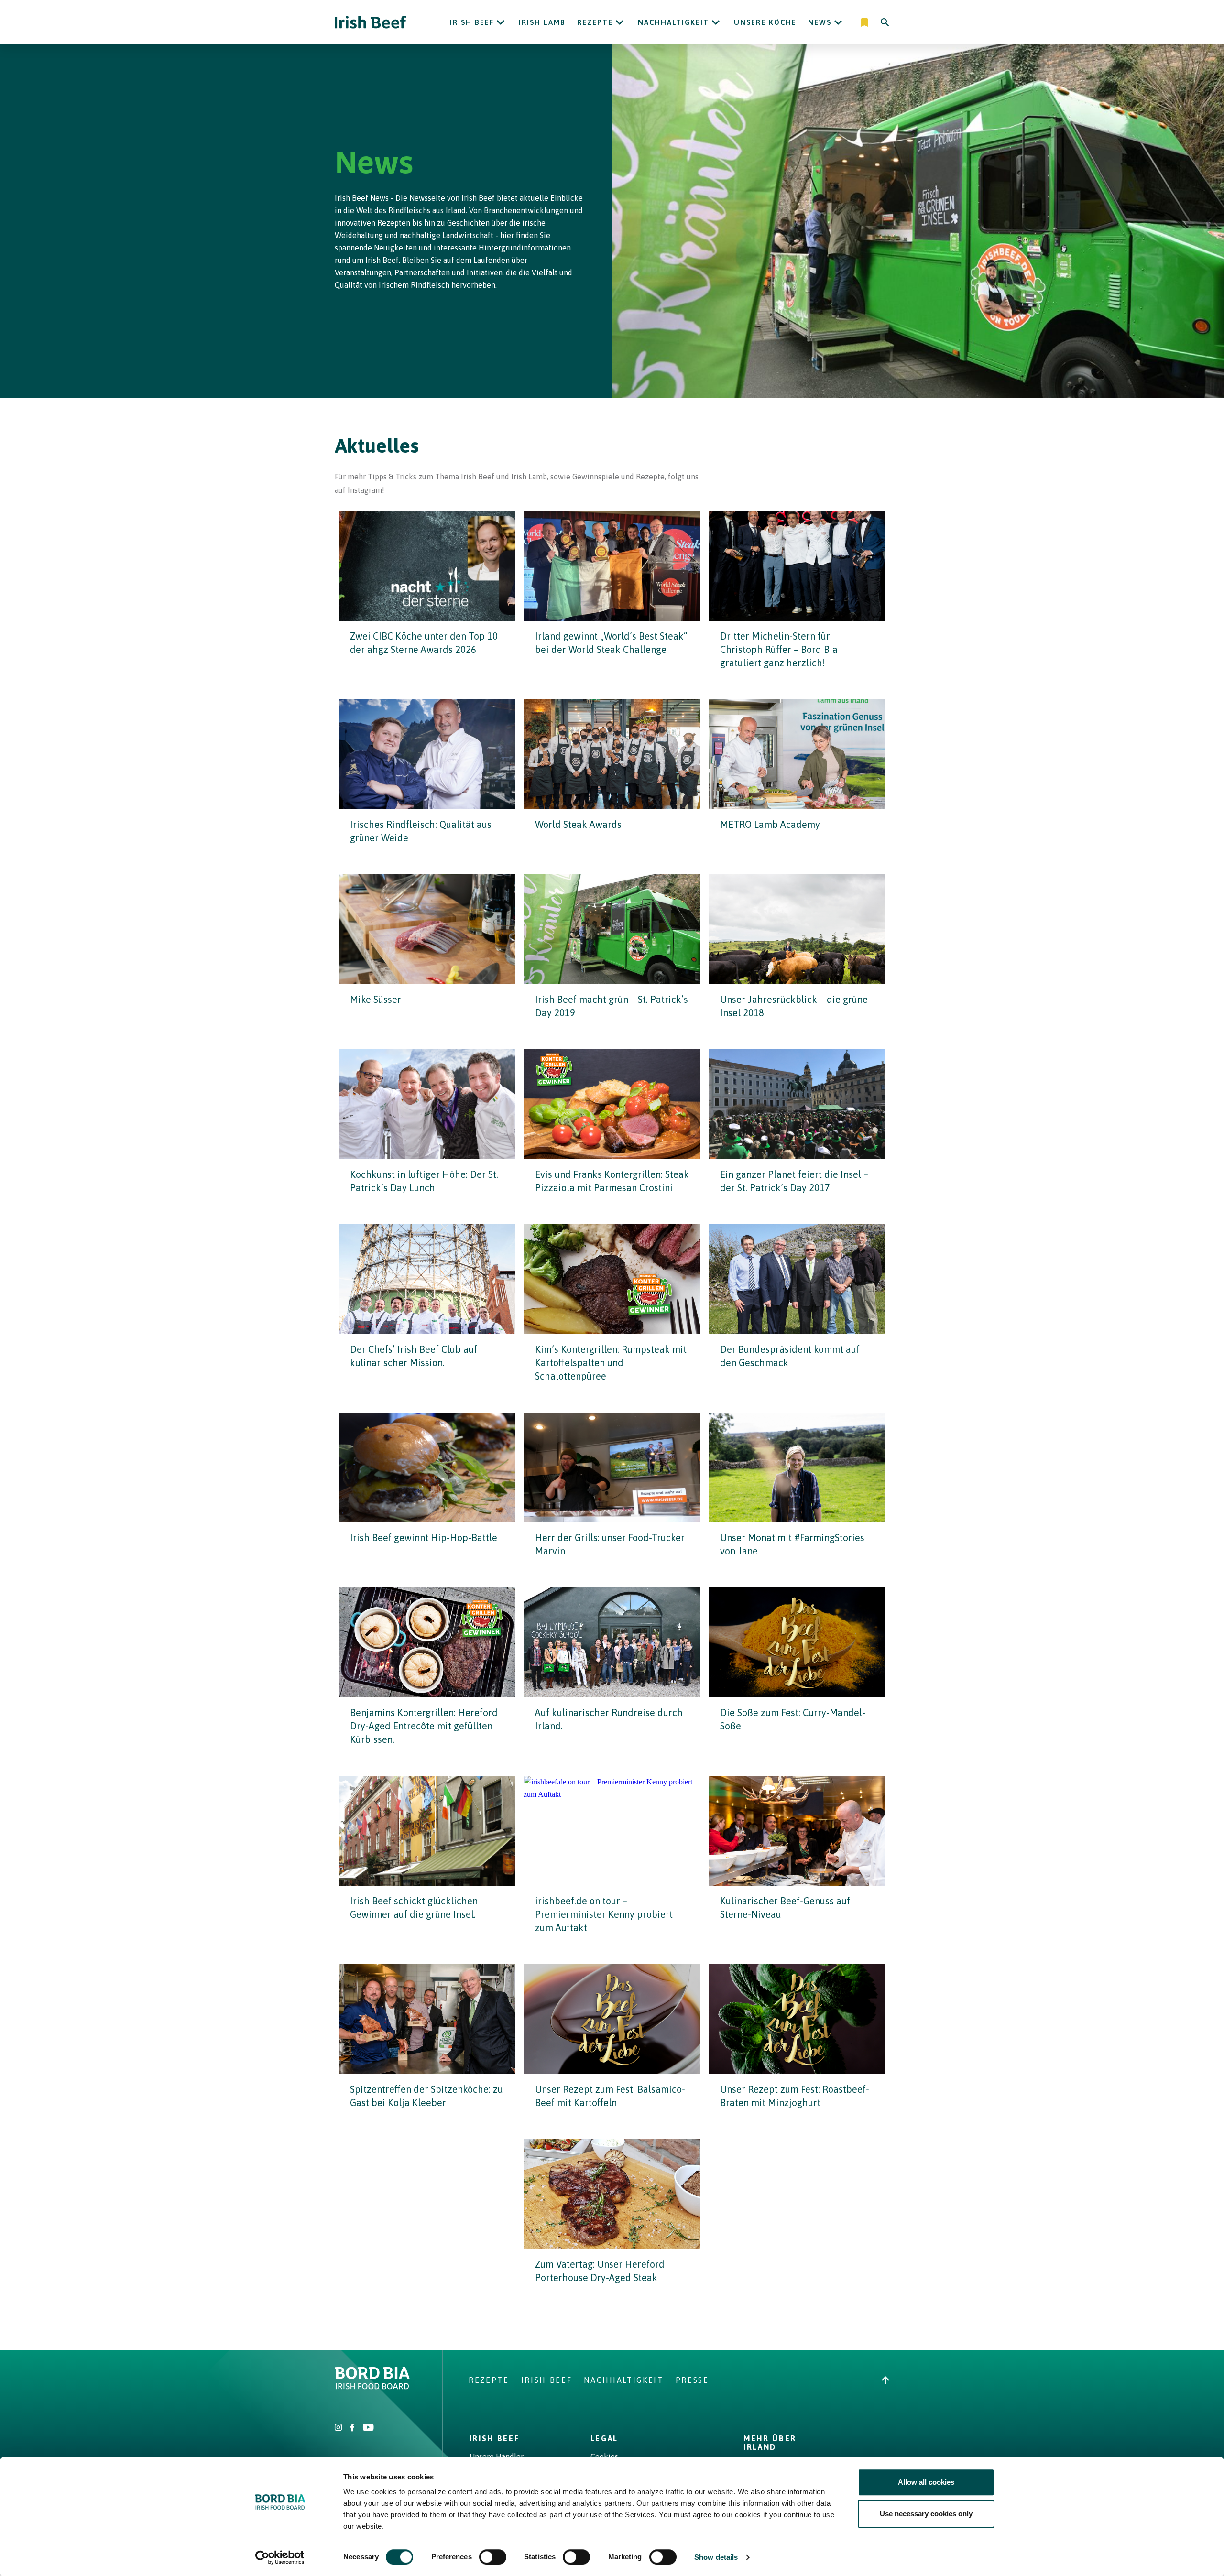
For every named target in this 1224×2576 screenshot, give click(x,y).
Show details (716, 2557)
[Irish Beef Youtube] (368, 2428)
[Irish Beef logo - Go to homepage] (371, 22)
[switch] (493, 2557)
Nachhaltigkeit (673, 22)
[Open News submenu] (838, 22)
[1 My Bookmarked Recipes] (865, 22)
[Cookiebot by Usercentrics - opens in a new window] (280, 2557)
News (820, 22)
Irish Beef (472, 22)
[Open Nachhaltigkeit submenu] (716, 22)
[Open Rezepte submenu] (620, 22)
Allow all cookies (926, 2482)
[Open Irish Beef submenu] (501, 22)
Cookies (604, 2456)
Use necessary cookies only (926, 2514)
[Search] (885, 22)
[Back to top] (885, 2380)
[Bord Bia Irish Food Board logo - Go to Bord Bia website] (372, 2387)
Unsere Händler (497, 2456)
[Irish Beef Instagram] (339, 2428)
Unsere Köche (765, 22)
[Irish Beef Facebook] (352, 2428)
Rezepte (595, 22)
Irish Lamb (542, 22)
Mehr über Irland (770, 2443)
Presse (692, 2380)
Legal (604, 2438)
